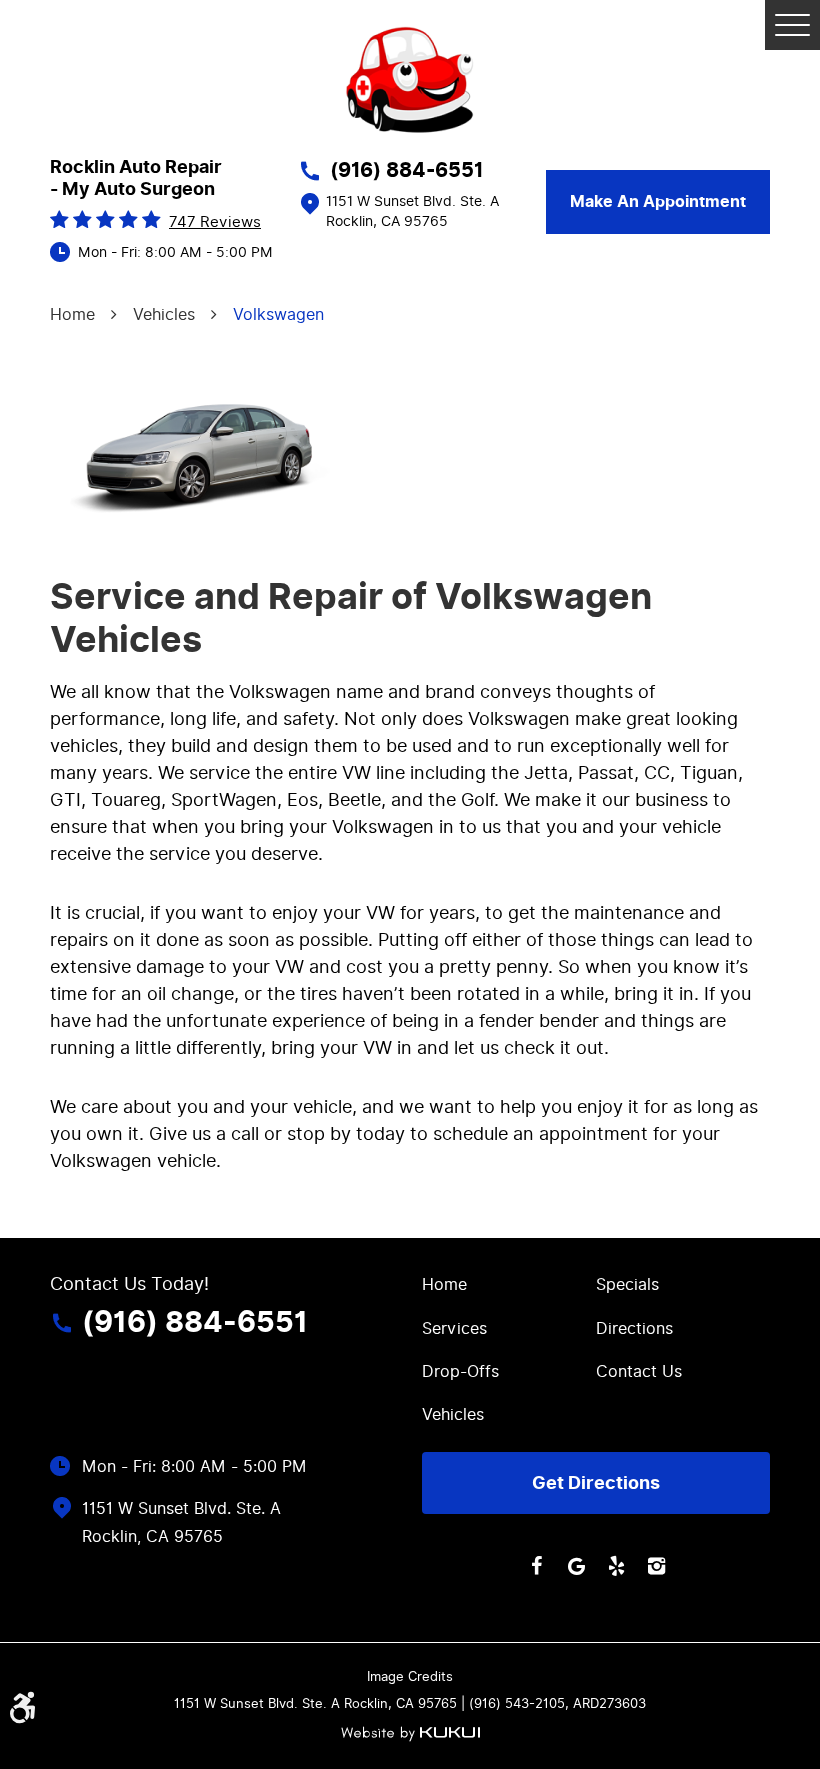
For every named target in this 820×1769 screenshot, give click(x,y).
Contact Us (639, 1371)
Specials (627, 1284)
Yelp (616, 1566)
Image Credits (410, 1676)
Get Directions (596, 1483)
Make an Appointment (658, 202)
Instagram (656, 1566)
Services (454, 1328)
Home (72, 314)
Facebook (536, 1566)
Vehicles (164, 314)
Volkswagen (278, 314)
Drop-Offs (460, 1371)
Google (576, 1566)
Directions (634, 1328)
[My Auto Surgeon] (410, 80)
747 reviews (215, 222)
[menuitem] (509, 1283)
